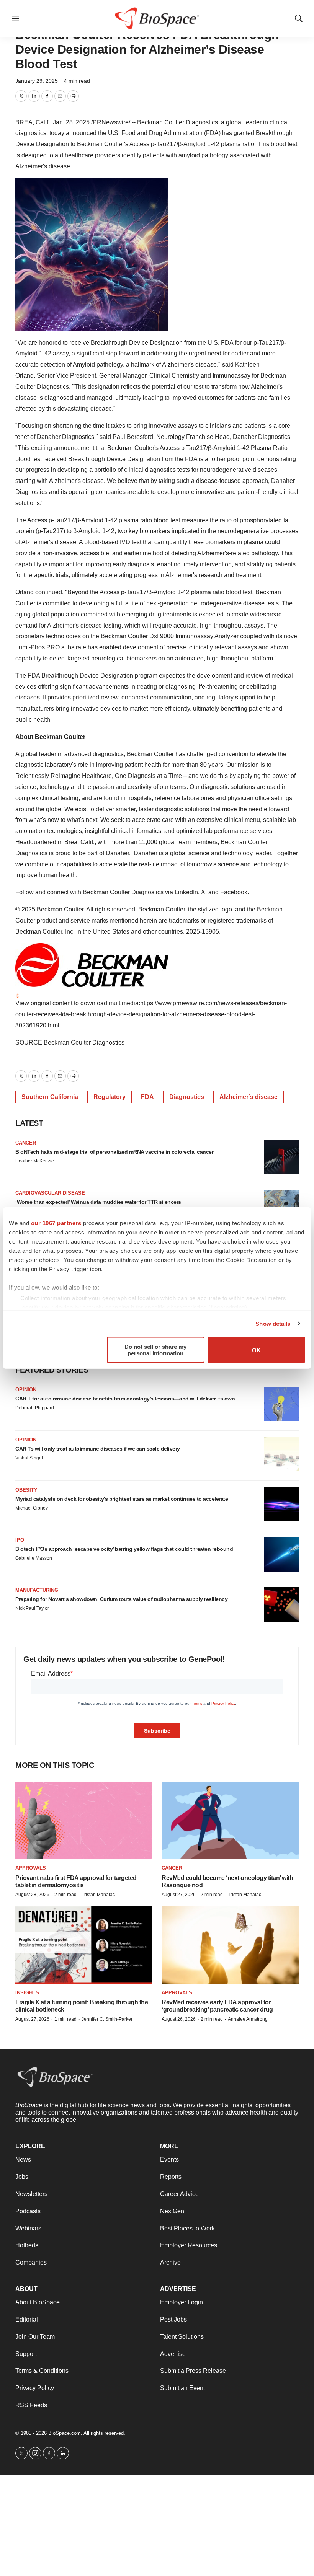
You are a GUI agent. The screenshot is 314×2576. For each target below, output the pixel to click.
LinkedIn (186, 892)
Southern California (50, 1097)
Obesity (26, 1490)
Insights (27, 1993)
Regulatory (110, 1097)
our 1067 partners (56, 1223)
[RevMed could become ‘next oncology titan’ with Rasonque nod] (230, 1820)
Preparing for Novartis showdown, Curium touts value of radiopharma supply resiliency (121, 1599)
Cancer (26, 1143)
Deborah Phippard (35, 1408)
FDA (147, 1097)
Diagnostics (187, 1097)
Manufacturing (37, 1590)
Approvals (31, 1868)
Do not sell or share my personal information (155, 1350)
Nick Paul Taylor (32, 1608)
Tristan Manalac (98, 1895)
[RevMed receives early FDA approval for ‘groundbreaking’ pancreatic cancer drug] (230, 1945)
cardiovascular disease (50, 1193)
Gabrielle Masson (34, 1558)
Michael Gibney (32, 1508)
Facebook (234, 892)
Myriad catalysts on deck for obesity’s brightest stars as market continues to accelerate (122, 1499)
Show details (273, 1323)
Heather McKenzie (35, 1161)
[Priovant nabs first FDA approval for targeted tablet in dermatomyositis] (84, 1820)
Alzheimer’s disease (249, 1097)
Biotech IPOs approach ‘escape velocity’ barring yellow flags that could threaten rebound (124, 1549)
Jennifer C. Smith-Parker (107, 2019)
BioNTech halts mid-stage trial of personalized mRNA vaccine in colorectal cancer (114, 1152)
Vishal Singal (29, 1458)
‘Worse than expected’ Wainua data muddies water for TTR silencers (98, 1202)
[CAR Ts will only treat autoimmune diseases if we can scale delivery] (281, 1454)
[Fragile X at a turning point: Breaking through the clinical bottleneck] (84, 1945)
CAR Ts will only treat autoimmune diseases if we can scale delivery (98, 1449)
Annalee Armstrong (248, 2019)
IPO (20, 1540)
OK (256, 1350)
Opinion (26, 1390)
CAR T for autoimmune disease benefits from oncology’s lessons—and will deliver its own (125, 1399)
